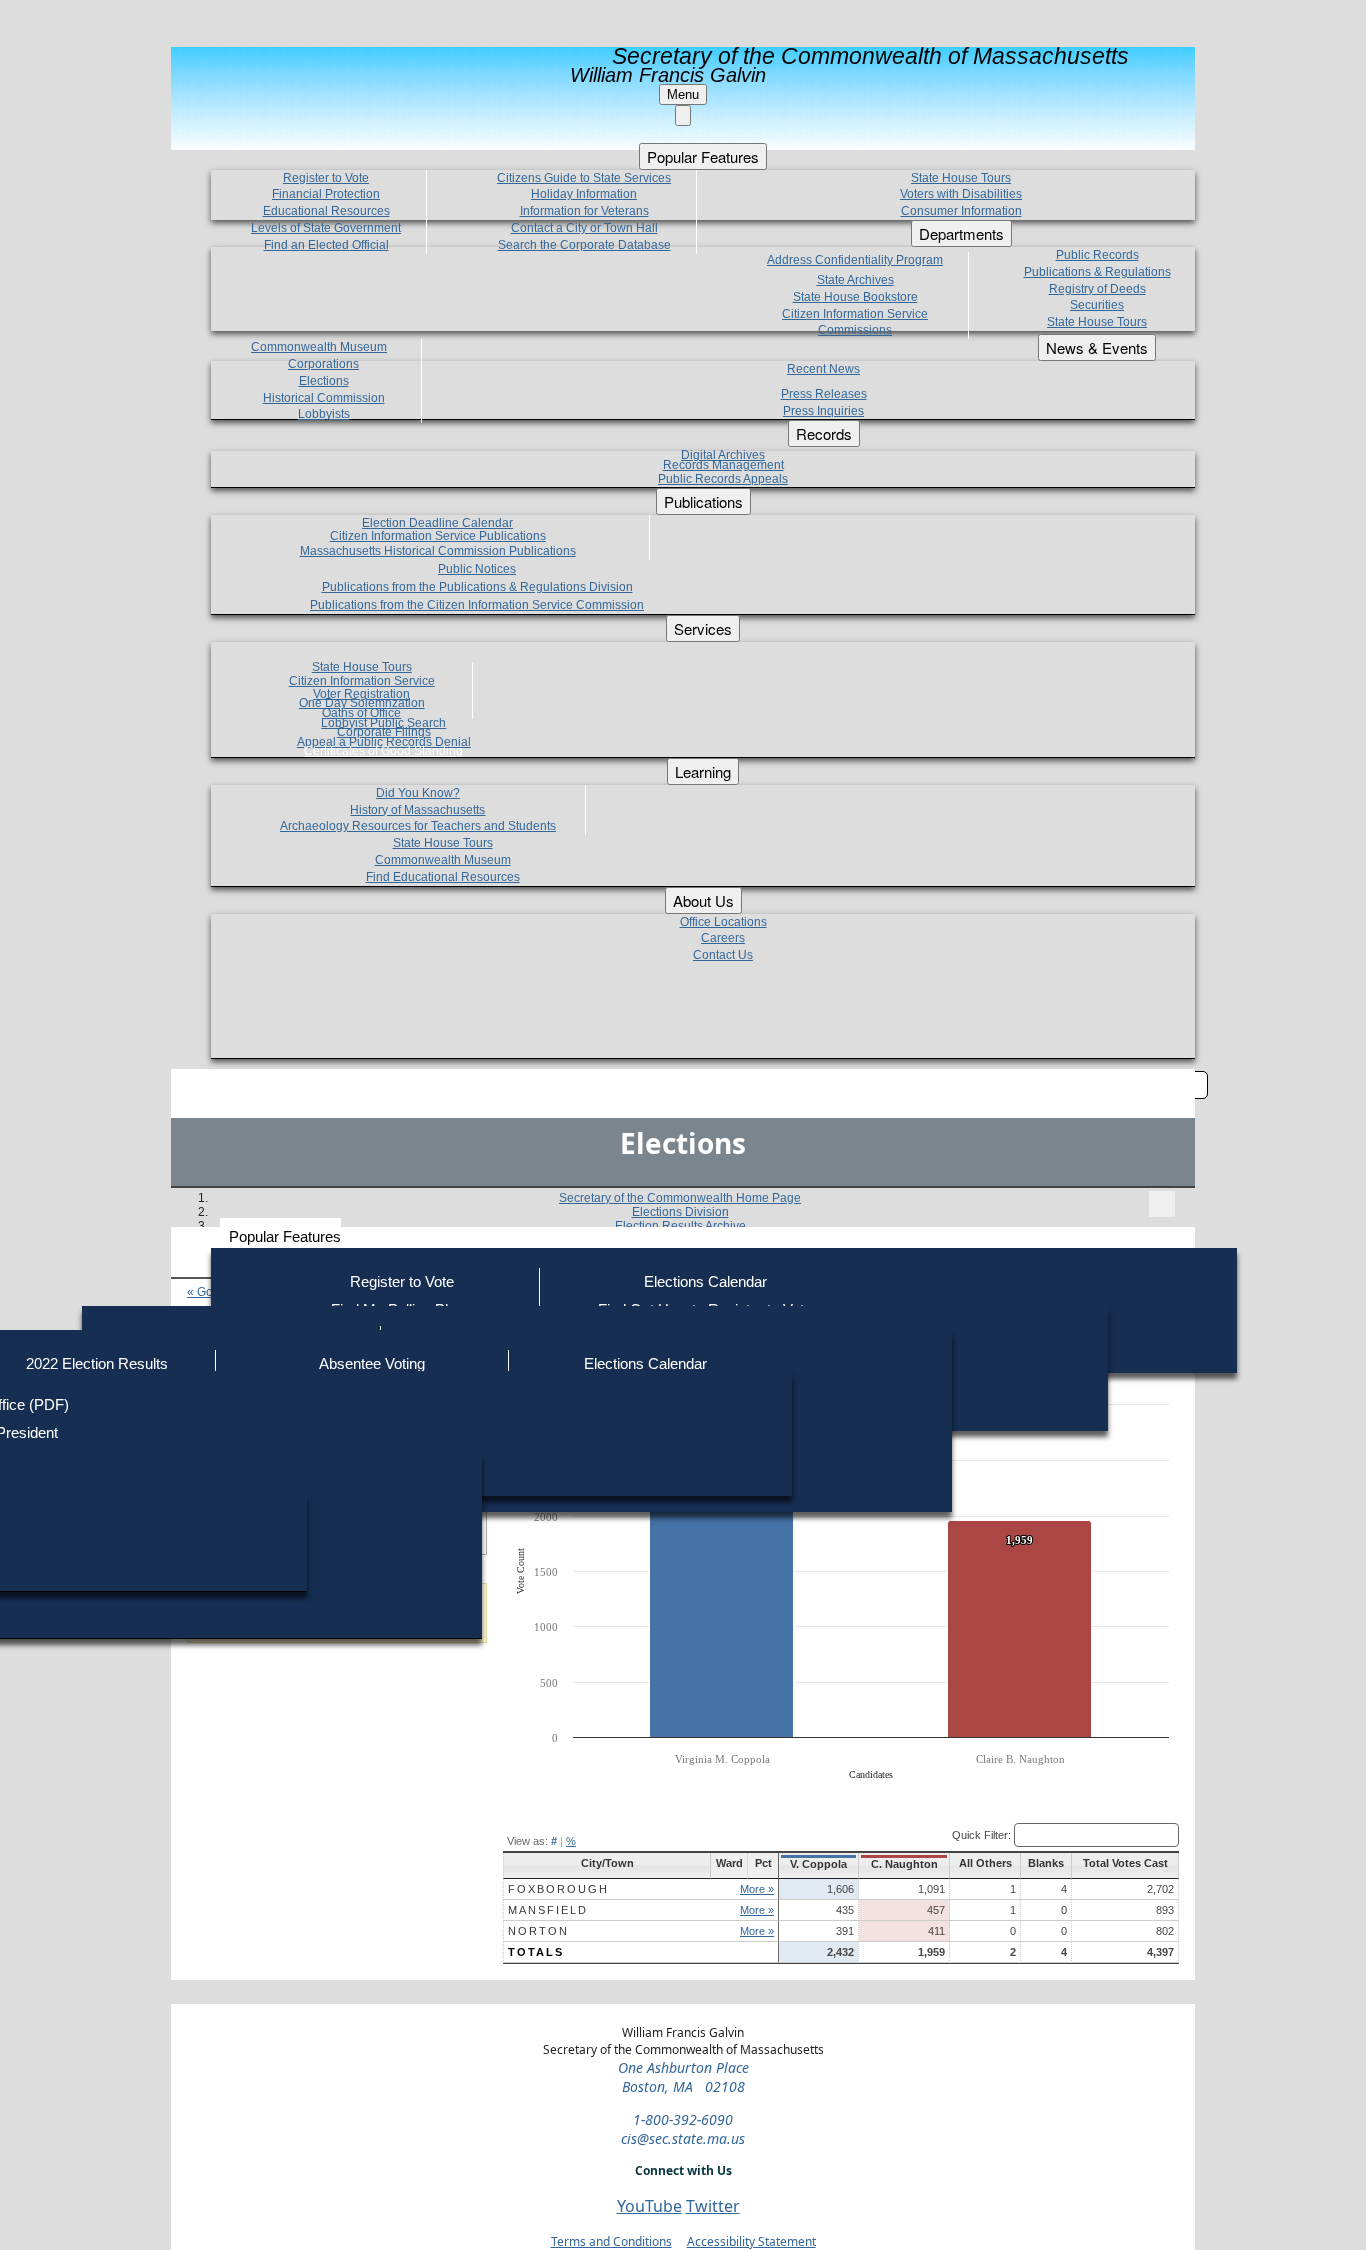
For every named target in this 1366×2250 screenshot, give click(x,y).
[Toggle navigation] (1162, 1204)
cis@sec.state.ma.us (683, 2138)
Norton (538, 1931)
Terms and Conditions (611, 2241)
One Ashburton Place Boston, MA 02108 (683, 2077)
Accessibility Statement (751, 2241)
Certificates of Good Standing (383, 751)
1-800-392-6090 (683, 2119)
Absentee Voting (372, 1363)
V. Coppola (818, 1864)
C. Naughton (904, 1864)
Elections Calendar (705, 1281)
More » (757, 1889)
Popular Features (285, 1236)
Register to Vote (402, 1281)
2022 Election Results (97, 1363)
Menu (683, 94)
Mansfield (548, 1910)
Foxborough (558, 1889)
